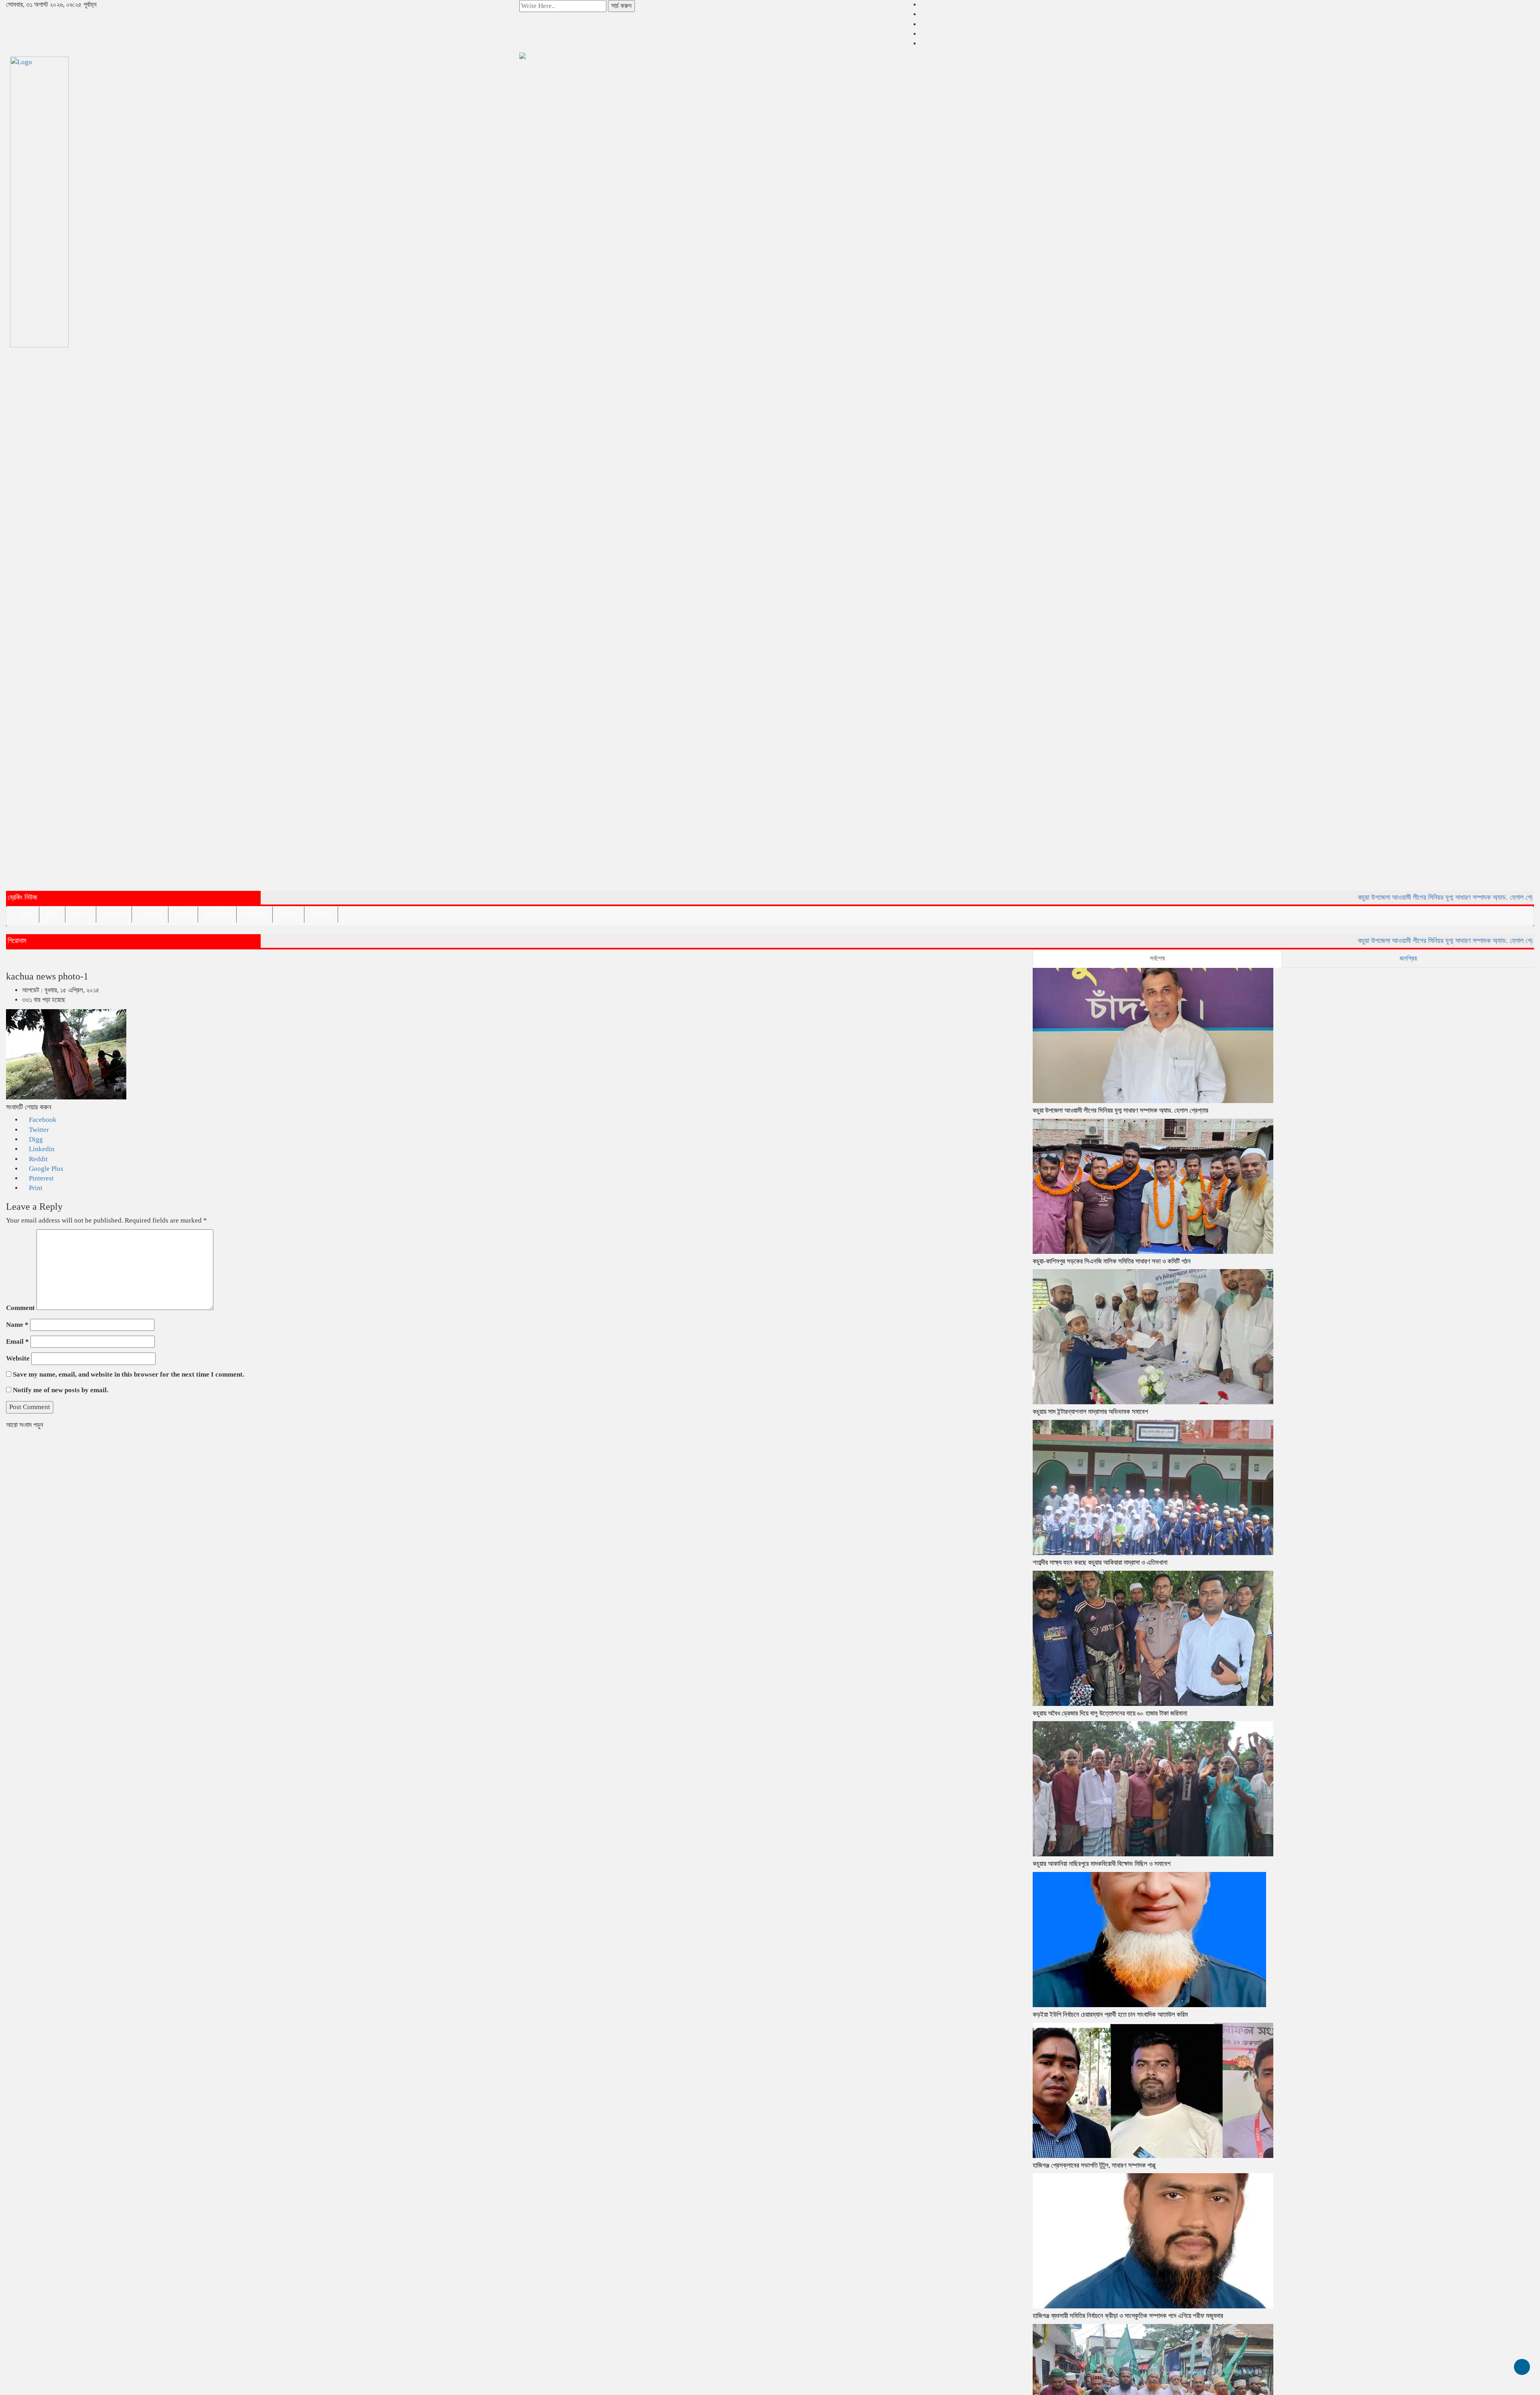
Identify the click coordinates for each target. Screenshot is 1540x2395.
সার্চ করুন (621, 6)
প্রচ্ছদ (26, 914)
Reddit (37, 1159)
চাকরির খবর (254, 914)
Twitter (38, 1130)
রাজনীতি (183, 914)
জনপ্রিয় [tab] (1408, 958)
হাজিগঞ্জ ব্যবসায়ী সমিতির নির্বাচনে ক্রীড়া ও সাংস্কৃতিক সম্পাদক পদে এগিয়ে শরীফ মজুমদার (1128, 2316)
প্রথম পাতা (114, 914)
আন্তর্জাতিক (217, 914)
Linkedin (41, 1149)
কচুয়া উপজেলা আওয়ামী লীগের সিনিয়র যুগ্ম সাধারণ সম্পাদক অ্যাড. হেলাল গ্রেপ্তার (1373, 897)
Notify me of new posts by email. (61, 1390)
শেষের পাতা (150, 914)
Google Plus (45, 1169)
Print (35, 1188)
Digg (35, 1139)
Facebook (42, 1120)
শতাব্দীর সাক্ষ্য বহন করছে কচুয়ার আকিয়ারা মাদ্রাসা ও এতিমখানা (1100, 1563)
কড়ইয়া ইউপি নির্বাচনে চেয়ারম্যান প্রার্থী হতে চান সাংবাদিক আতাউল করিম (1110, 2015)
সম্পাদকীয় (321, 914)
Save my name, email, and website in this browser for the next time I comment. (129, 1374)
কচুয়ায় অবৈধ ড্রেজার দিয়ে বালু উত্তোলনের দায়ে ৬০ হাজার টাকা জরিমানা (1110, 1713)
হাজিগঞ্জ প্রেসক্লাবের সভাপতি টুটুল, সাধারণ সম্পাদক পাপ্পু (1094, 2165)
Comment (20, 1308)
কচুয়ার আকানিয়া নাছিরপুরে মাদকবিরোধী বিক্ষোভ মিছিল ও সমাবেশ (1102, 1864)
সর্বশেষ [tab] (1157, 958)
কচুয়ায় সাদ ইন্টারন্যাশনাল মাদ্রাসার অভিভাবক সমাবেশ (1090, 1412)
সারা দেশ (81, 914)
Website (18, 1358)
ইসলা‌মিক (288, 914)
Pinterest (41, 1178)
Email (17, 1341)
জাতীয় (52, 914)
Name (17, 1325)
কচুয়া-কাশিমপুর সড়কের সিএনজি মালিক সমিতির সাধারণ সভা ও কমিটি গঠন (1112, 1261)
